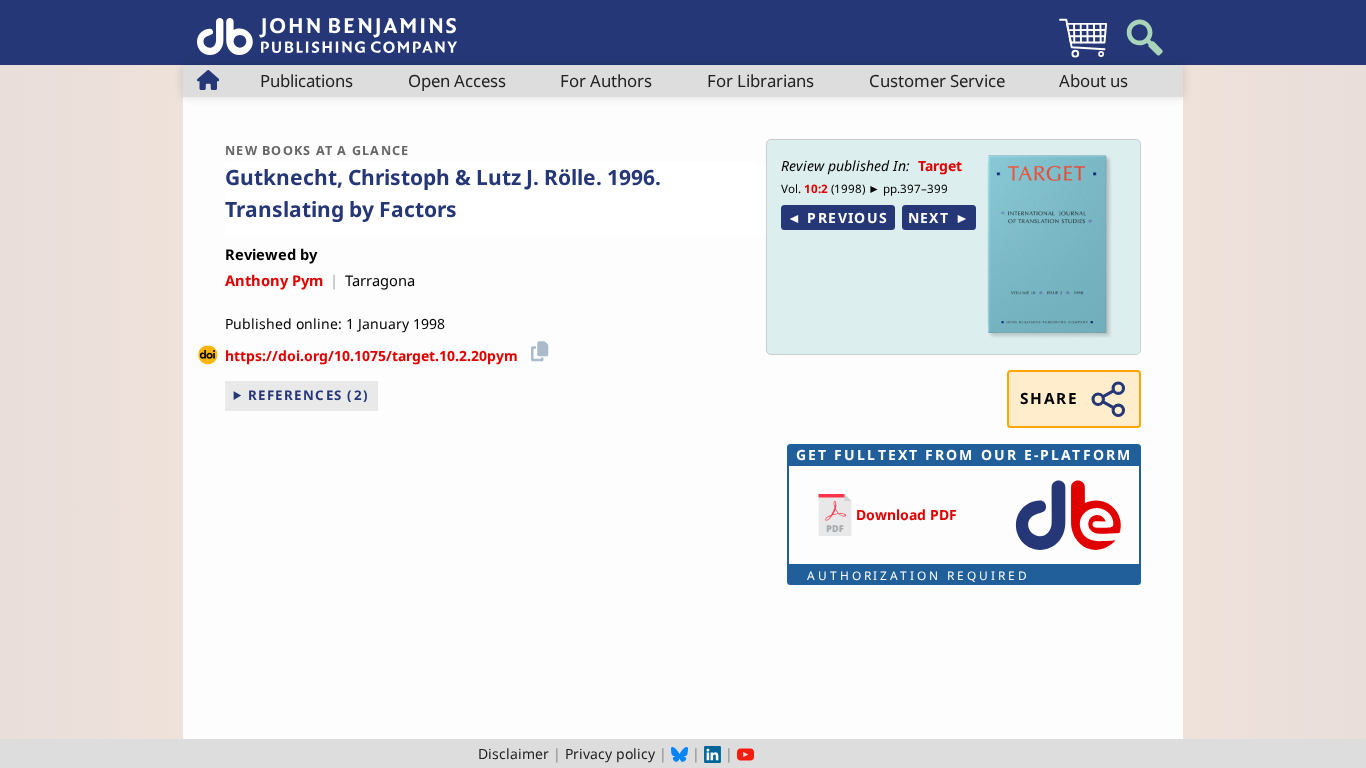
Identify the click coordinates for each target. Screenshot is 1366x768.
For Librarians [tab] (760, 80)
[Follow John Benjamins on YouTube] (745, 753)
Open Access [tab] (457, 80)
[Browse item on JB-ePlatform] (1068, 551)
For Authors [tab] (606, 80)
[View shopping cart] (1083, 56)
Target (940, 165)
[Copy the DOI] (536, 348)
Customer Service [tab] (937, 80)
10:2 (816, 188)
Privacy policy (610, 753)
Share (1049, 398)
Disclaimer (513, 753)
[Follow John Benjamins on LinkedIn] (712, 753)
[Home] (327, 25)
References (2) (309, 395)
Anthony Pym (274, 280)
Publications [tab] (306, 80)
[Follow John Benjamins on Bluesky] (679, 753)
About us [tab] (1093, 80)
